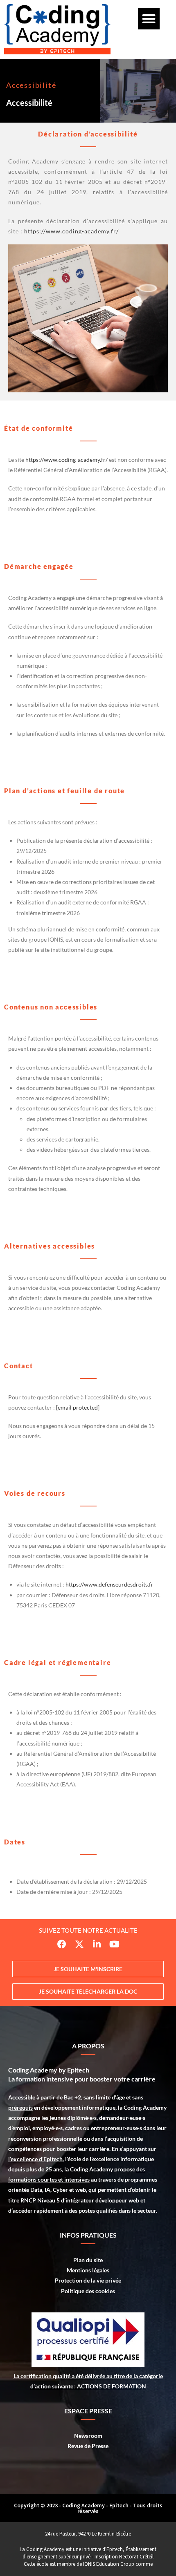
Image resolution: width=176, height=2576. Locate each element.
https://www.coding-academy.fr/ (71, 231)
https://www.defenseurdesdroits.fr (109, 1584)
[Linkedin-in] (97, 1944)
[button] (149, 19)
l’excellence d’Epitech (35, 2159)
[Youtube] (115, 1944)
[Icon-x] (79, 1944)
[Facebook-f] (62, 1944)
